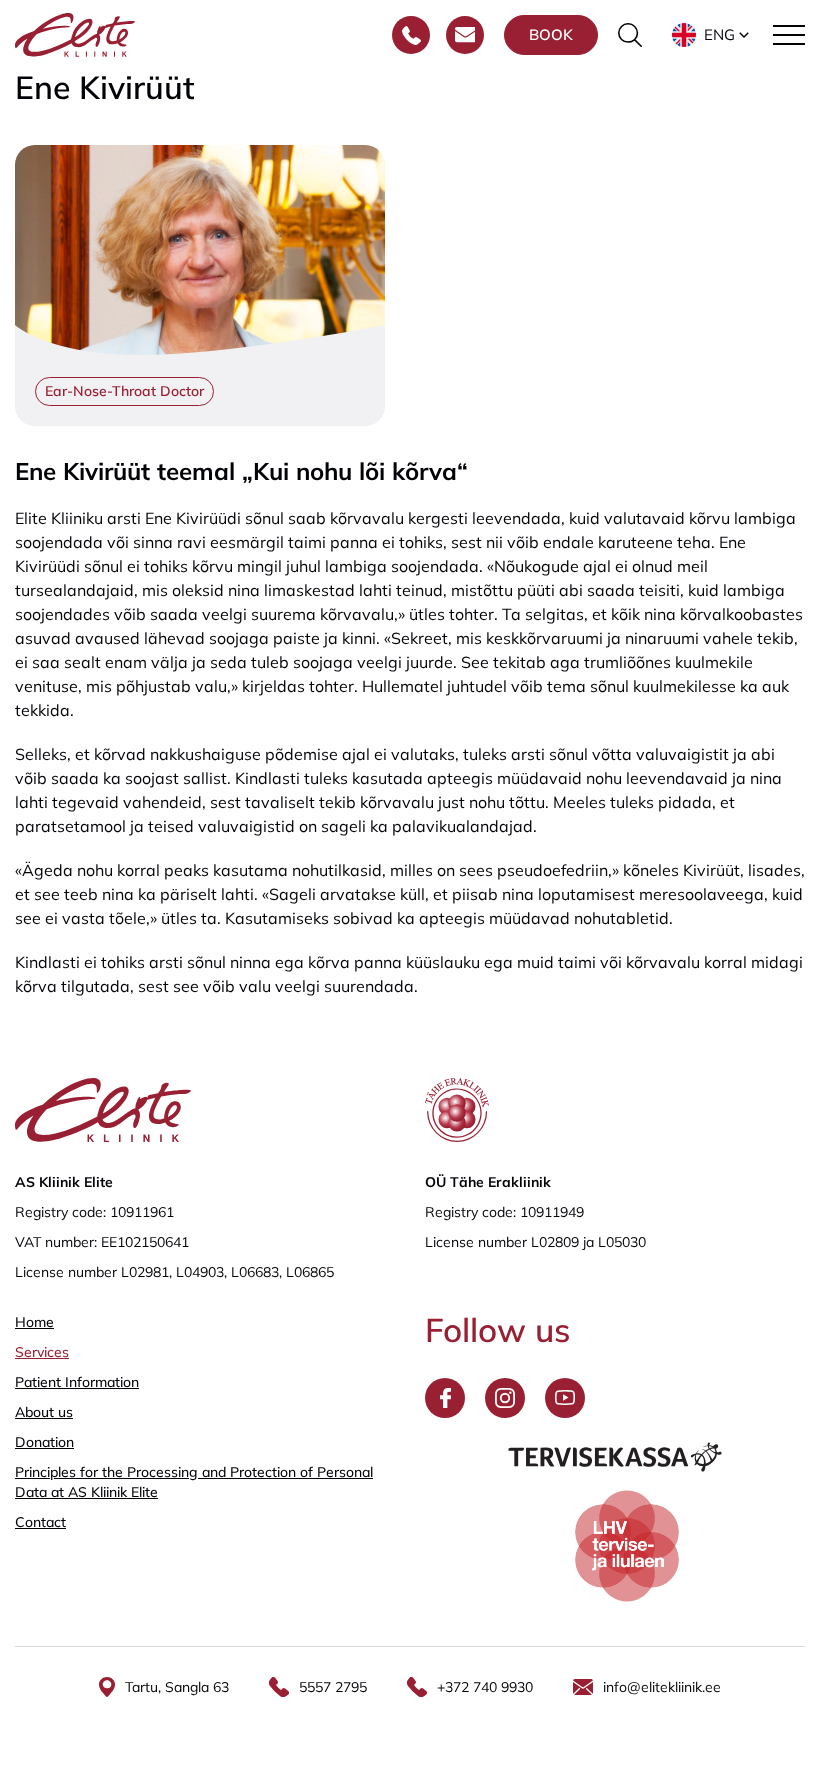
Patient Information (77, 1382)
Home (34, 1322)
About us (44, 1412)
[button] (712, 35)
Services (42, 1352)
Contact (40, 1522)
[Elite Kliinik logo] (75, 33)
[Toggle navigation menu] (789, 35)
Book (551, 34)
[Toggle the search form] (630, 35)
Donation (44, 1442)
